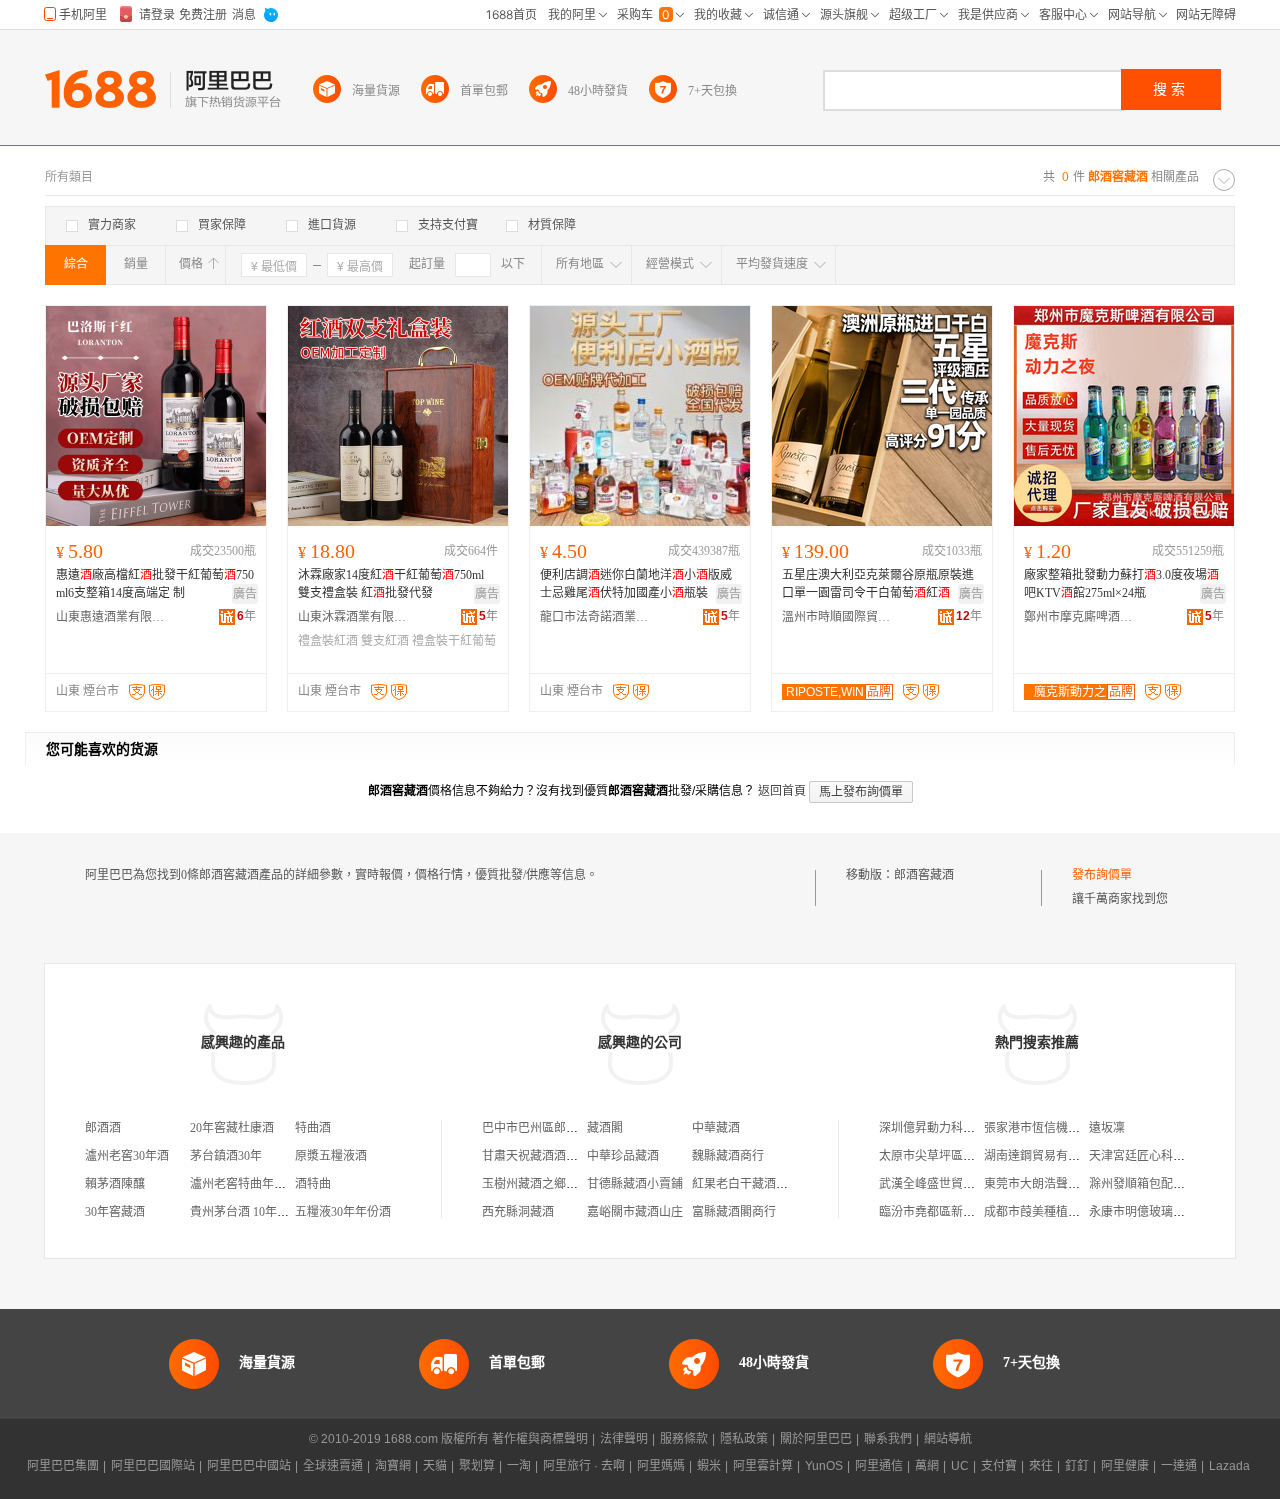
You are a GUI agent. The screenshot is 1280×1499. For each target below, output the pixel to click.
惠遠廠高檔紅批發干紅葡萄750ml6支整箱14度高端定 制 (155, 584)
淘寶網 (393, 1466)
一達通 (1179, 1466)
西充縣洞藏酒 (518, 1212)
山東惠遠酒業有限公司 (111, 617)
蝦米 (709, 1466)
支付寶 (999, 1466)
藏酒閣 (605, 1128)
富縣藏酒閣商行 (734, 1212)
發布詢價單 (1102, 875)
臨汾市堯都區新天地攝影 (945, 1212)
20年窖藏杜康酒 (232, 1128)
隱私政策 (744, 1439)
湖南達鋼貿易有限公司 (1044, 1156)
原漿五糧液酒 (331, 1156)
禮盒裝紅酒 (328, 641)
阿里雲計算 (763, 1466)
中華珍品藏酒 (623, 1156)
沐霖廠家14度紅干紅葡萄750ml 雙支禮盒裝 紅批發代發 (391, 584)
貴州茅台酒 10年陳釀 (245, 1212)
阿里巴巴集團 (63, 1466)
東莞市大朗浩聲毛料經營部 (1056, 1184)
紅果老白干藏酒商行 (746, 1184)
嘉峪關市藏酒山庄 (635, 1212)
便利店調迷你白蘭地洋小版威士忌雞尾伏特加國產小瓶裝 (636, 584)
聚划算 (477, 1466)
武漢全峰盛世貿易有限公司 (951, 1184)
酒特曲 (313, 1184)
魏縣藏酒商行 (728, 1156)
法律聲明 (624, 1439)
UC (960, 1466)
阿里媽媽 (661, 1466)
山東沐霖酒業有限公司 (353, 617)
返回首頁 (782, 791)
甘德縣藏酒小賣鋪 (635, 1184)
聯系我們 (888, 1439)
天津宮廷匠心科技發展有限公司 (1173, 1156)
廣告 (245, 594)
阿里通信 (879, 1466)
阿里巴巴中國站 (249, 1466)
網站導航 (948, 1439)
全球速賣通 (333, 1466)
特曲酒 (313, 1128)
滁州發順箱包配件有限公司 (1161, 1184)
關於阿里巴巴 (816, 1439)
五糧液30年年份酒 (343, 1212)
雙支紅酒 (385, 641)
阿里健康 (1125, 1466)
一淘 (519, 1466)
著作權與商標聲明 (540, 1439)
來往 (1041, 1466)
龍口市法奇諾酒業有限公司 (595, 617)
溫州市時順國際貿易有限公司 (837, 617)
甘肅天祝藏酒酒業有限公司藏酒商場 (578, 1156)
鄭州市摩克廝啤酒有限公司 (1079, 617)
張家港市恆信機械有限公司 (1056, 1128)
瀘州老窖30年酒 (127, 1156)
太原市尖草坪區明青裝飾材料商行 (969, 1156)
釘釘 (1077, 1466)
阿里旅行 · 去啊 (584, 1466)
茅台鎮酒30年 (226, 1156)
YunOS (824, 1466)
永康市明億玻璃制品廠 (1149, 1212)
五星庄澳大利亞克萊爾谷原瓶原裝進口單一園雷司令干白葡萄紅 (878, 584)
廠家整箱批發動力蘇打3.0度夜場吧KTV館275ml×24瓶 (1121, 584)
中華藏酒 (716, 1128)
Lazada (1229, 1466)
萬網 (927, 1466)
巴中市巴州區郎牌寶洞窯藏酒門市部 (578, 1128)
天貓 (435, 1466)
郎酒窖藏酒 (924, 875)
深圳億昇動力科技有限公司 (951, 1128)
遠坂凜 (1107, 1128)
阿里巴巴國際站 (153, 1466)
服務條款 (684, 1439)
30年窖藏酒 (115, 1212)
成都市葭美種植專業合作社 (1056, 1212)
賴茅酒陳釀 (115, 1184)
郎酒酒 (103, 1128)
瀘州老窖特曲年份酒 (244, 1184)
